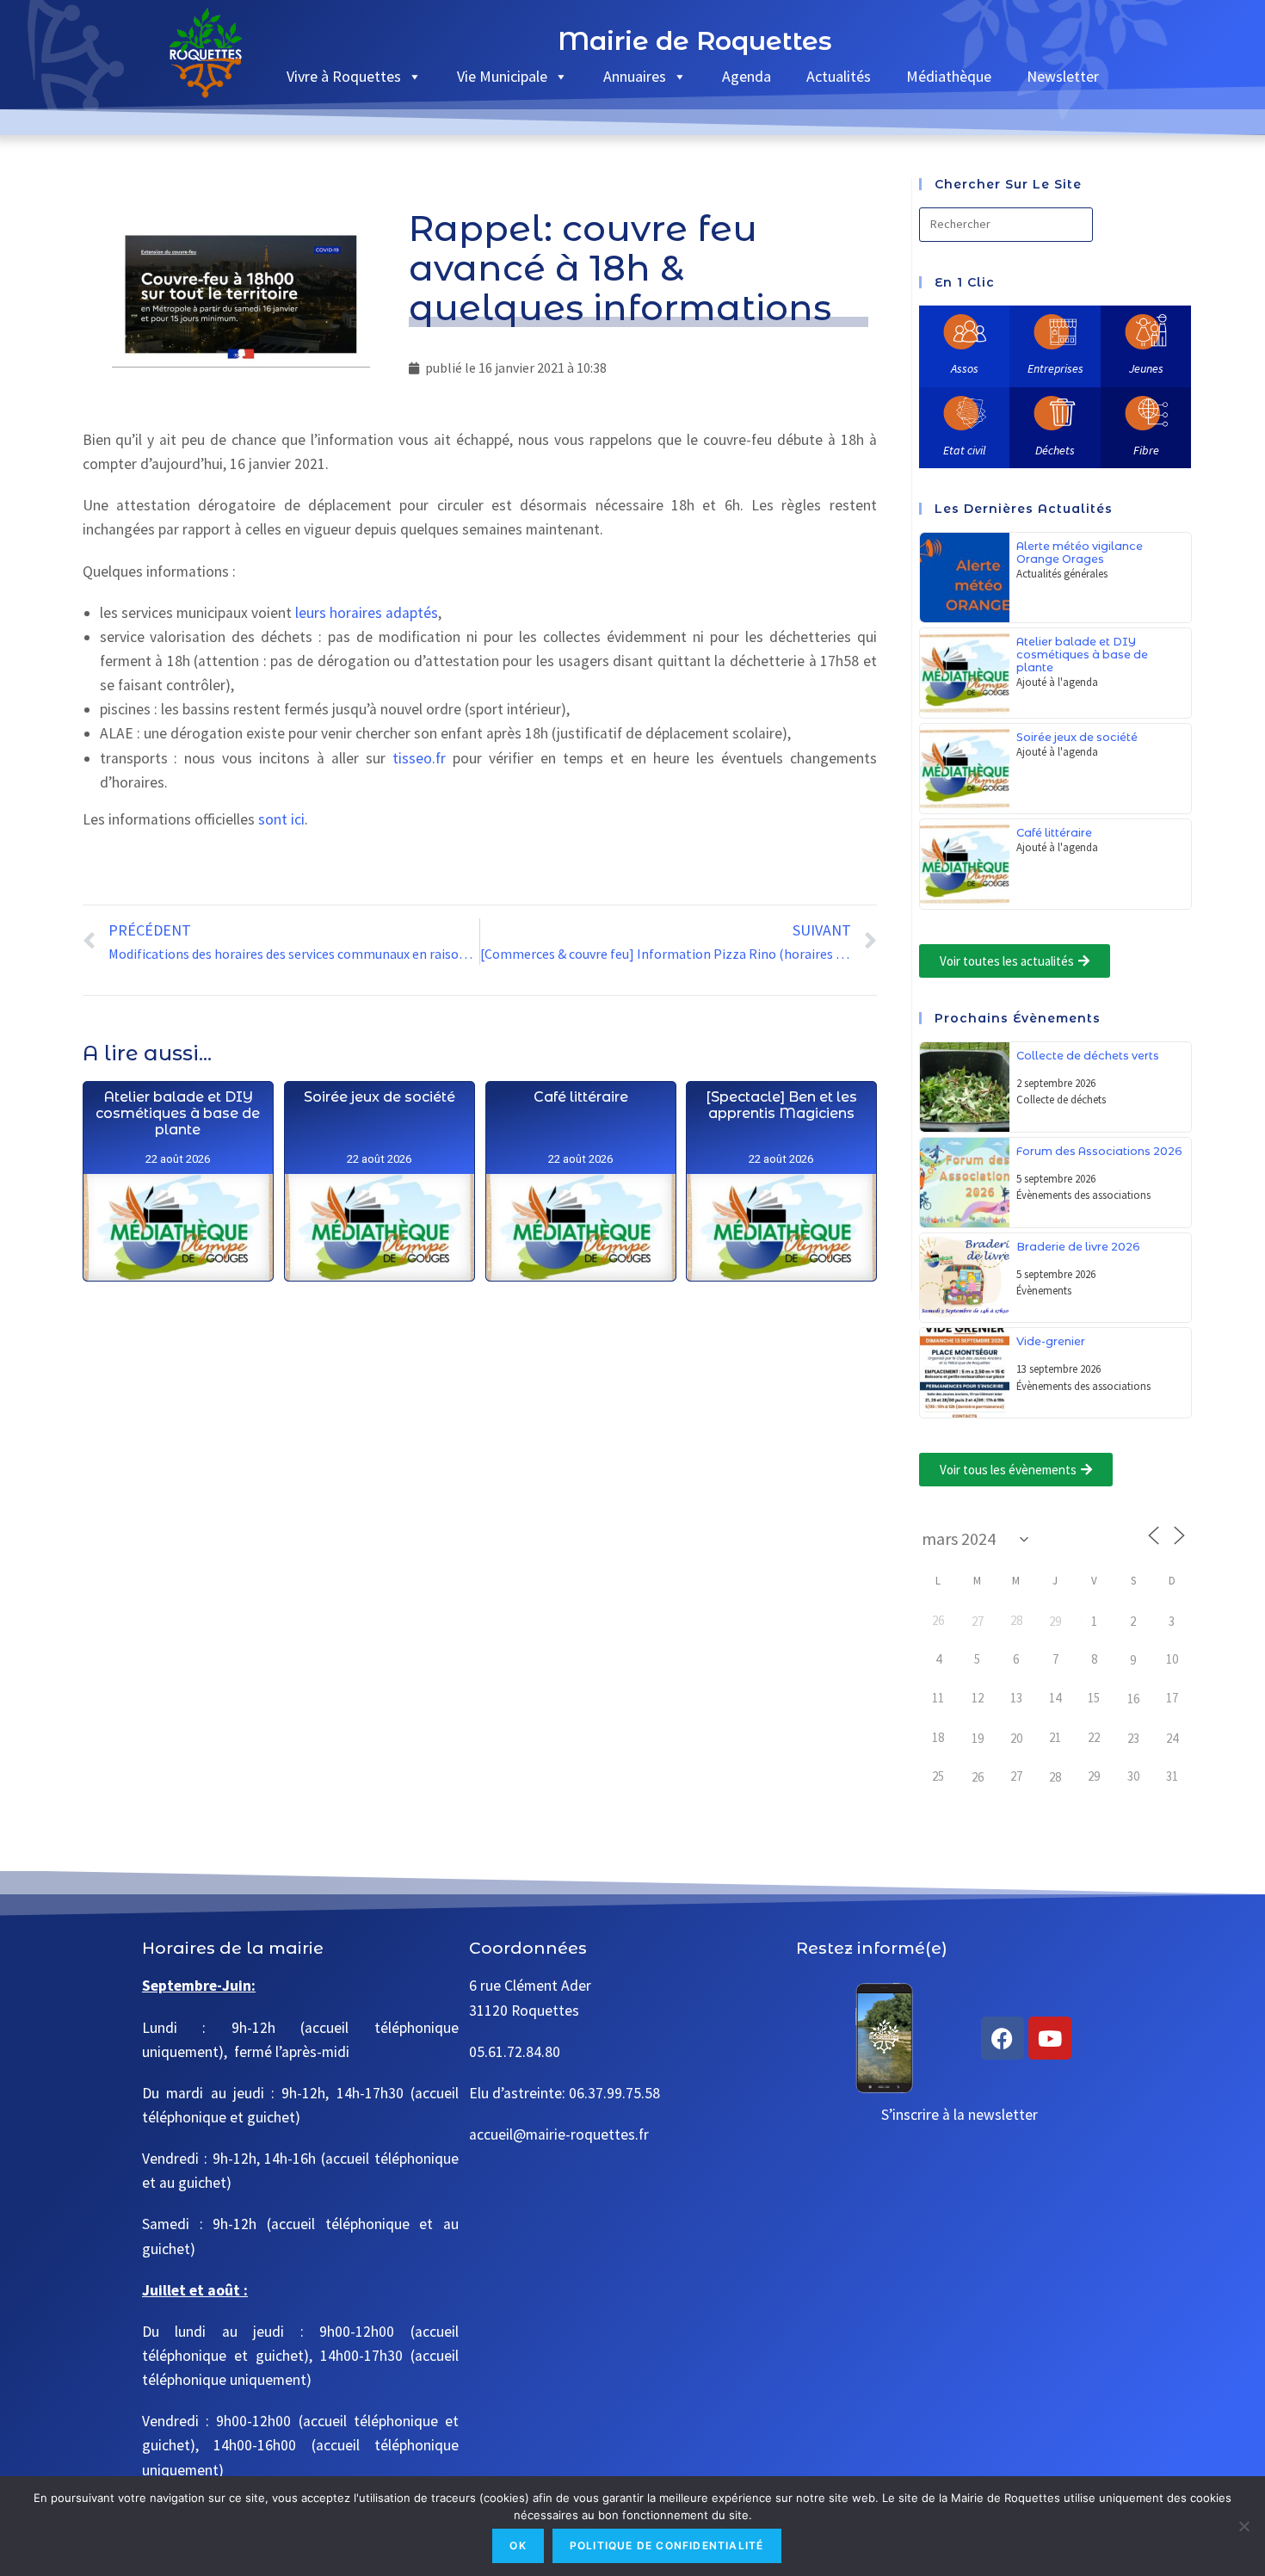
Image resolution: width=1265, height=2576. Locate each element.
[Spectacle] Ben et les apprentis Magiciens (781, 1105)
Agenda (747, 76)
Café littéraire (580, 1097)
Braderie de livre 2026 (1078, 1247)
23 (1133, 1738)
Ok (518, 2545)
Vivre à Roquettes (344, 76)
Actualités (839, 76)
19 (978, 1738)
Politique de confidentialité (667, 2545)
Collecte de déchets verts (1088, 1056)
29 (1055, 1621)
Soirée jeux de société (379, 1097)
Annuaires (635, 76)
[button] (1015, 961)
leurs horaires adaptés (367, 613)
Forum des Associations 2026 (1099, 1151)
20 (1016, 1738)
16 (1133, 1699)
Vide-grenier (1051, 1341)
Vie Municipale (502, 76)
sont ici (281, 819)
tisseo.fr (419, 758)
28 (1055, 1777)
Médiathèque (949, 76)
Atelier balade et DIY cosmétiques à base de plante (178, 1113)
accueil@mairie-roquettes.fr (559, 2134)
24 (1172, 1738)
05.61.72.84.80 (515, 2052)
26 (978, 1777)
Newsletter (1063, 76)
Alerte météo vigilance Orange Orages (1080, 553)
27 (978, 1621)
